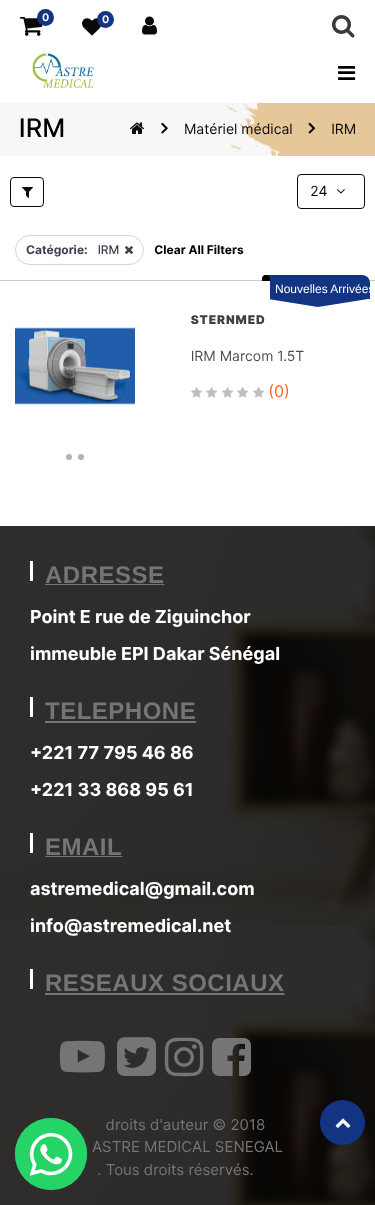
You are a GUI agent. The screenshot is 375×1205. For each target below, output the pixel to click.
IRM (343, 129)
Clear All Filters (198, 249)
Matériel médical (238, 129)
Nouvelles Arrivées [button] (322, 289)
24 (320, 191)
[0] (31, 26)
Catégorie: (57, 249)
